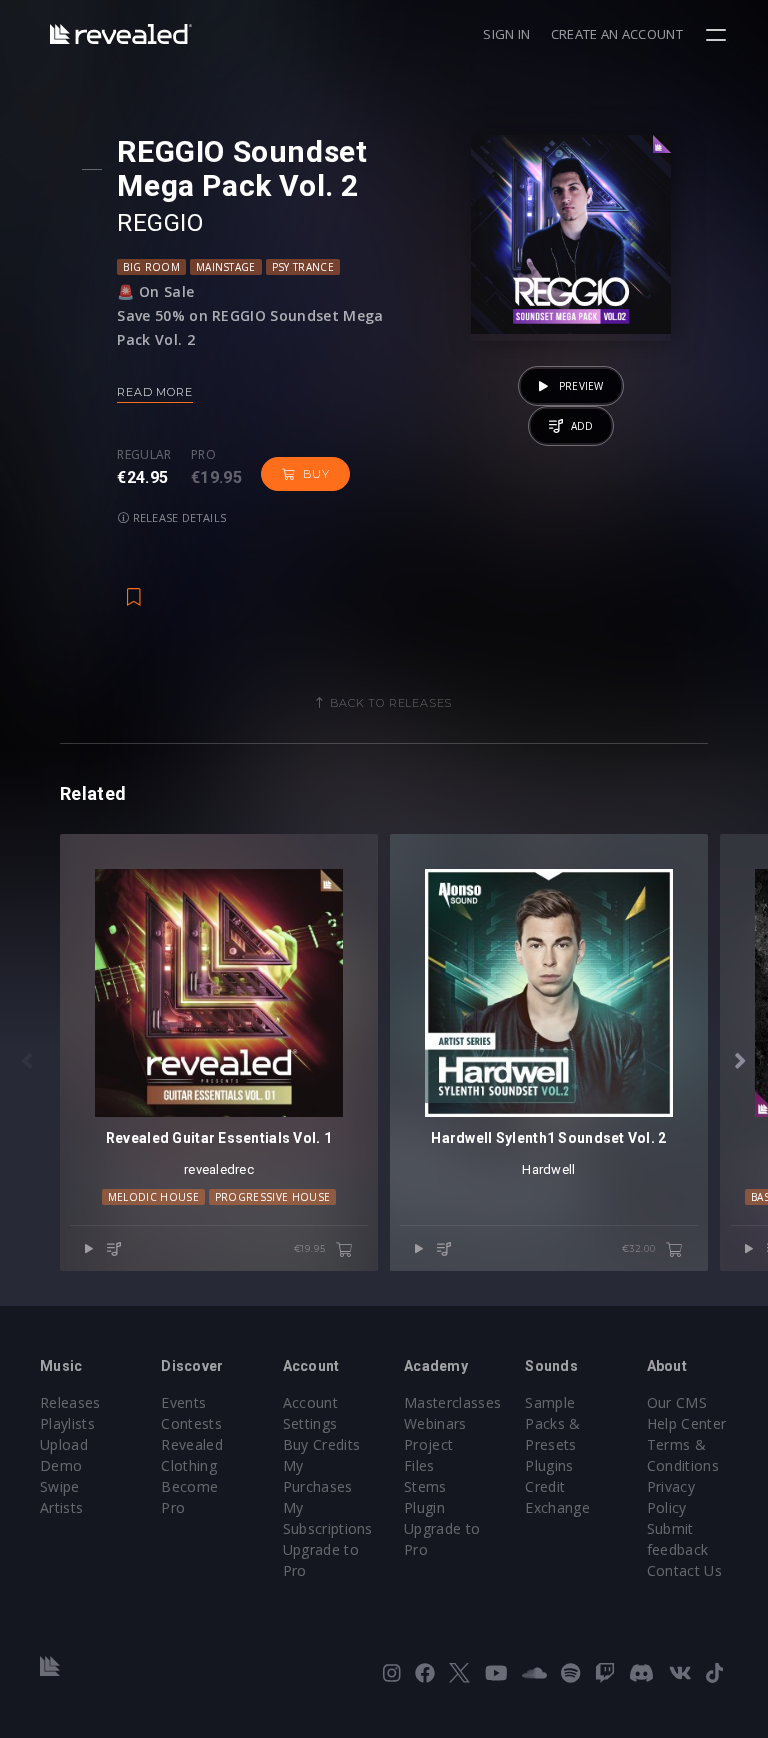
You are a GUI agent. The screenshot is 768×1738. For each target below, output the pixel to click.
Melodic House (153, 1197)
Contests (191, 1423)
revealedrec (219, 1169)
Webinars (435, 1423)
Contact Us (684, 1570)
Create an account (617, 34)
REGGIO (160, 223)
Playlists (67, 1423)
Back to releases (391, 703)
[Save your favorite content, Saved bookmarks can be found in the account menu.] (134, 587)
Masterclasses (452, 1402)
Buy (316, 474)
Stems (425, 1486)
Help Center (687, 1423)
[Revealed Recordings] (121, 33)
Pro (203, 455)
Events (183, 1402)
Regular (144, 455)
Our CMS (677, 1402)
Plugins (549, 1465)
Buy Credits (322, 1444)
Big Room (151, 267)
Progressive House (272, 1197)
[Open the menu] (718, 35)
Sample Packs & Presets (552, 1423)
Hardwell (548, 1169)
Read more (154, 392)
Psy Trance (303, 267)
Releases (70, 1402)
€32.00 (640, 1248)
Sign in (506, 34)
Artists (61, 1507)
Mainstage (226, 267)
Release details (178, 517)
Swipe (60, 1486)
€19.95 (311, 1248)
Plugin (424, 1507)
